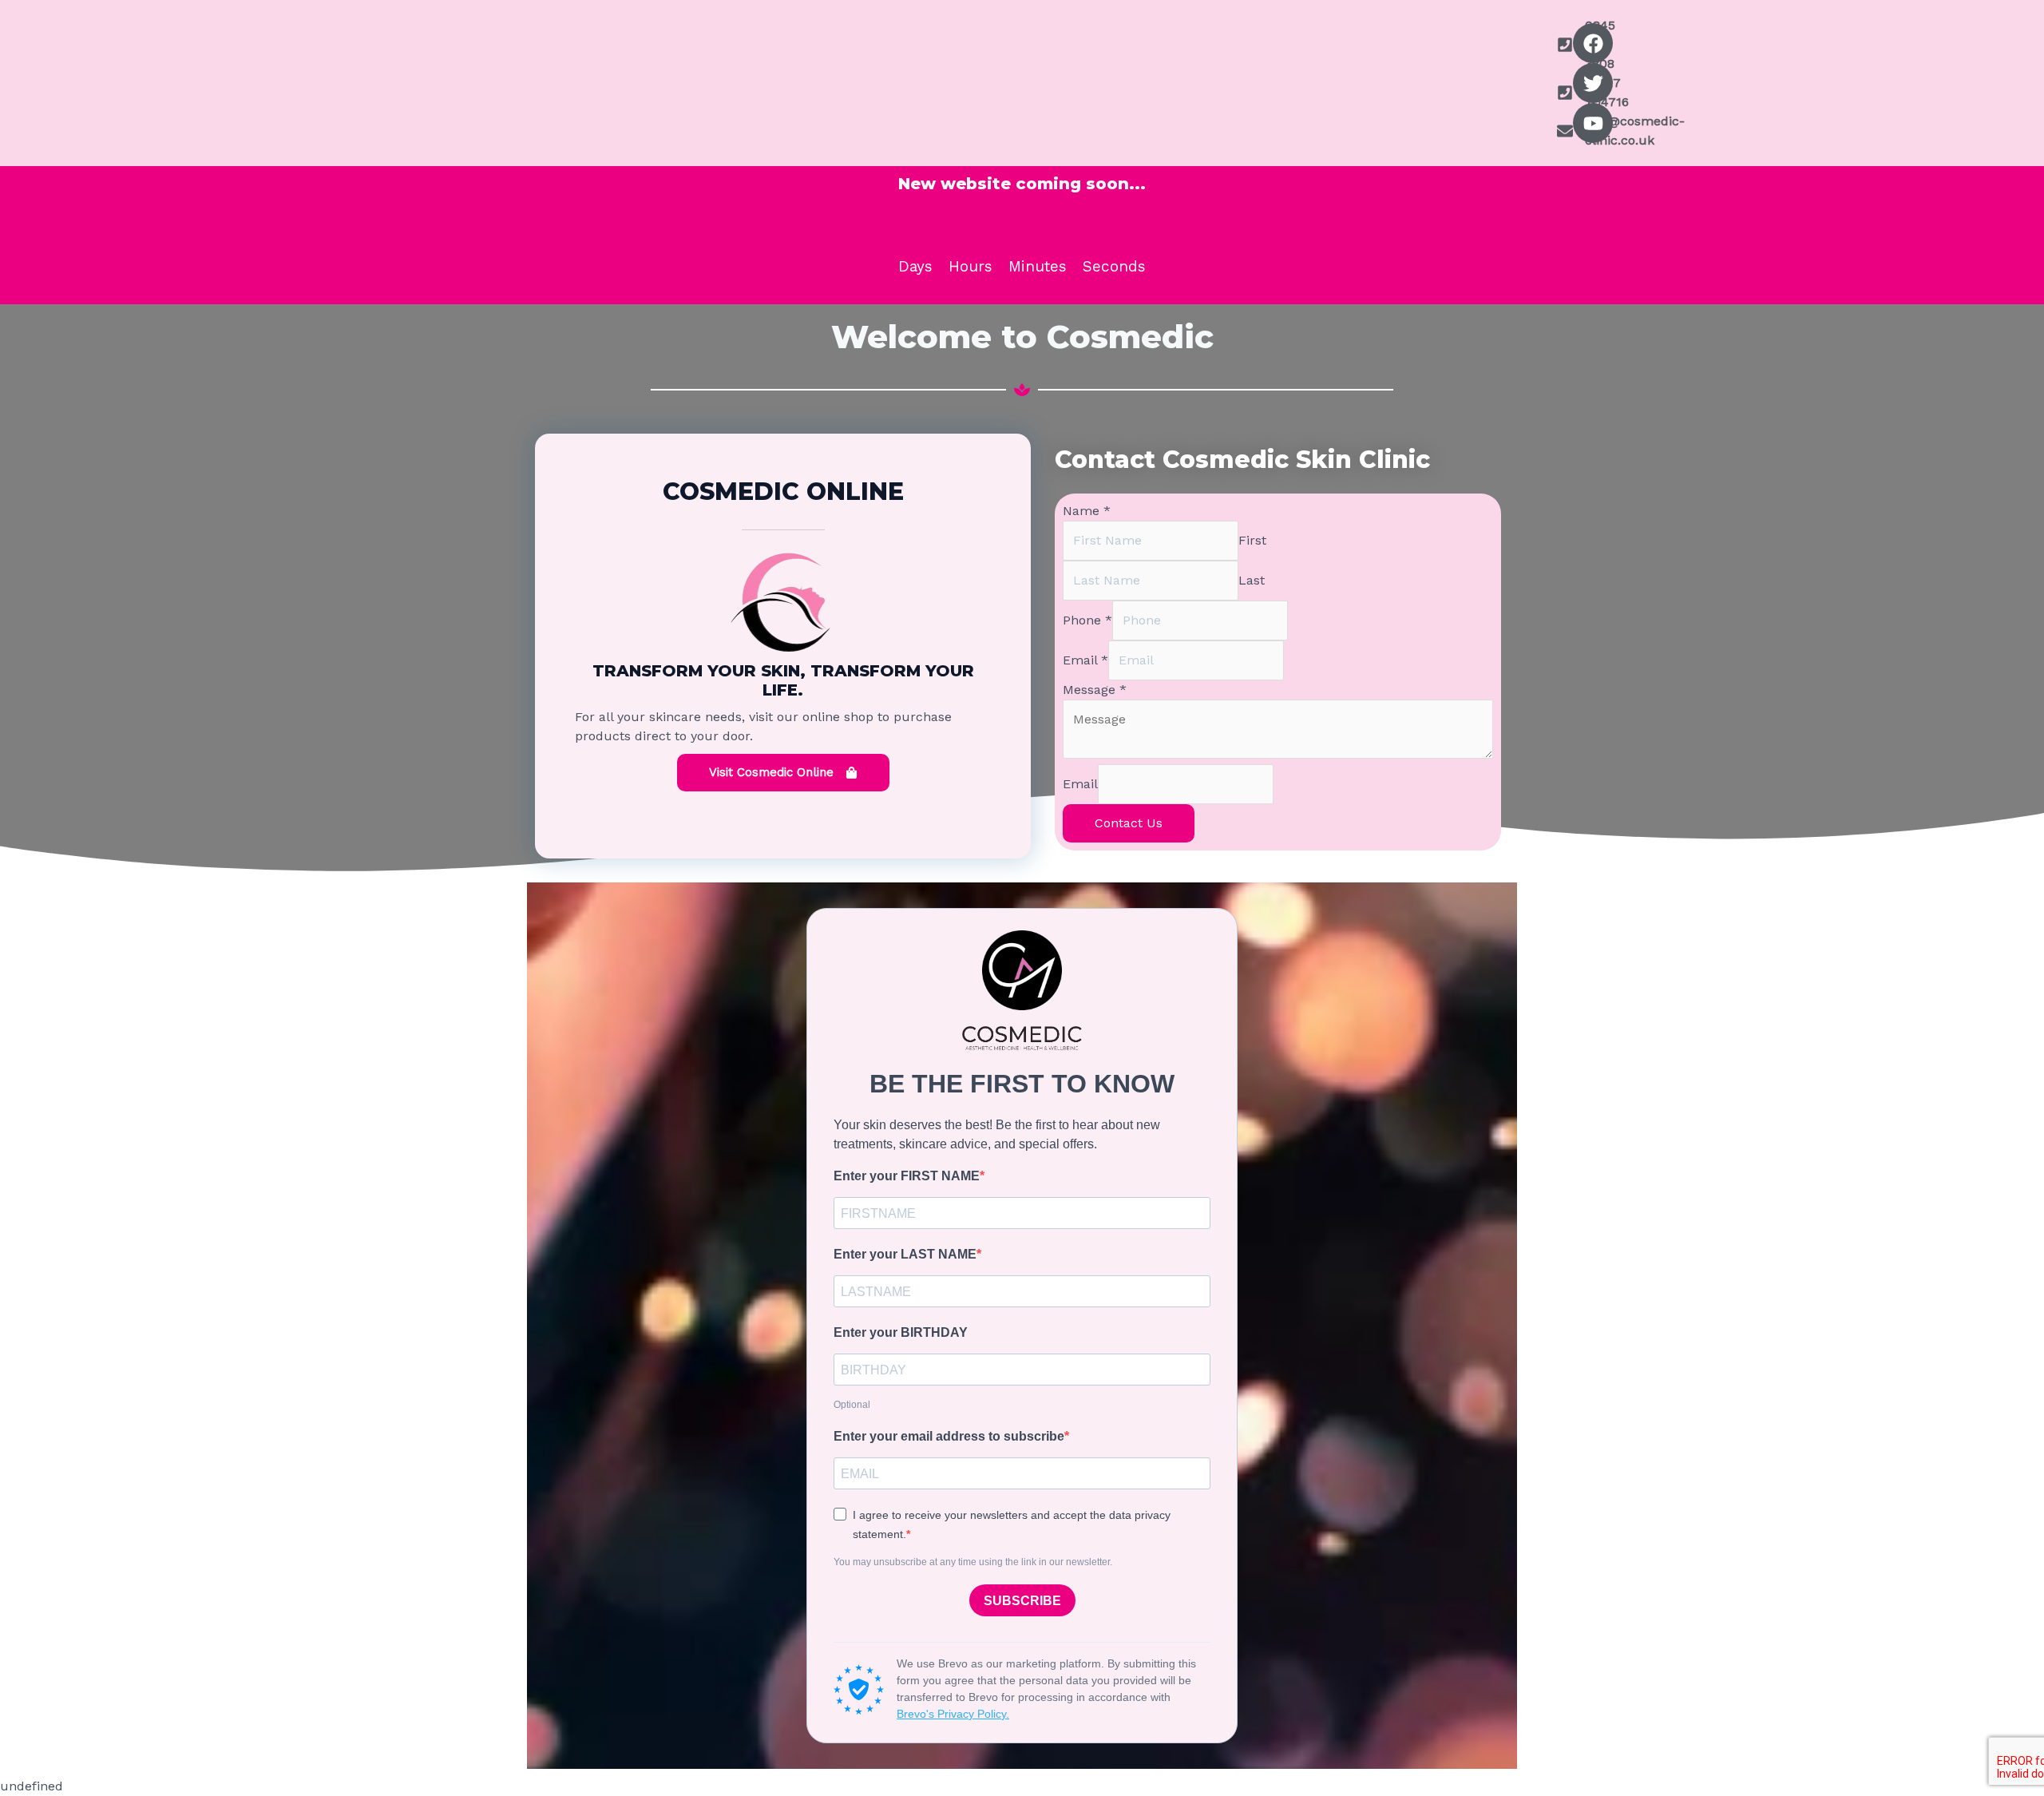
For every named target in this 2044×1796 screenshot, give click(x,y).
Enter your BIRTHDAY (901, 1332)
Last (1252, 580)
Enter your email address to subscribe (949, 1436)
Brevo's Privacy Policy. (953, 1714)
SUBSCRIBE (1022, 1601)
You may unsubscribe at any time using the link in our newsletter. (973, 1562)
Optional (852, 1405)
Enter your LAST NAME (905, 1254)
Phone (1087, 620)
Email (1085, 660)
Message (1095, 690)
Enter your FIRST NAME (907, 1176)
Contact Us (1129, 823)
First (1252, 540)
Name (1087, 511)
